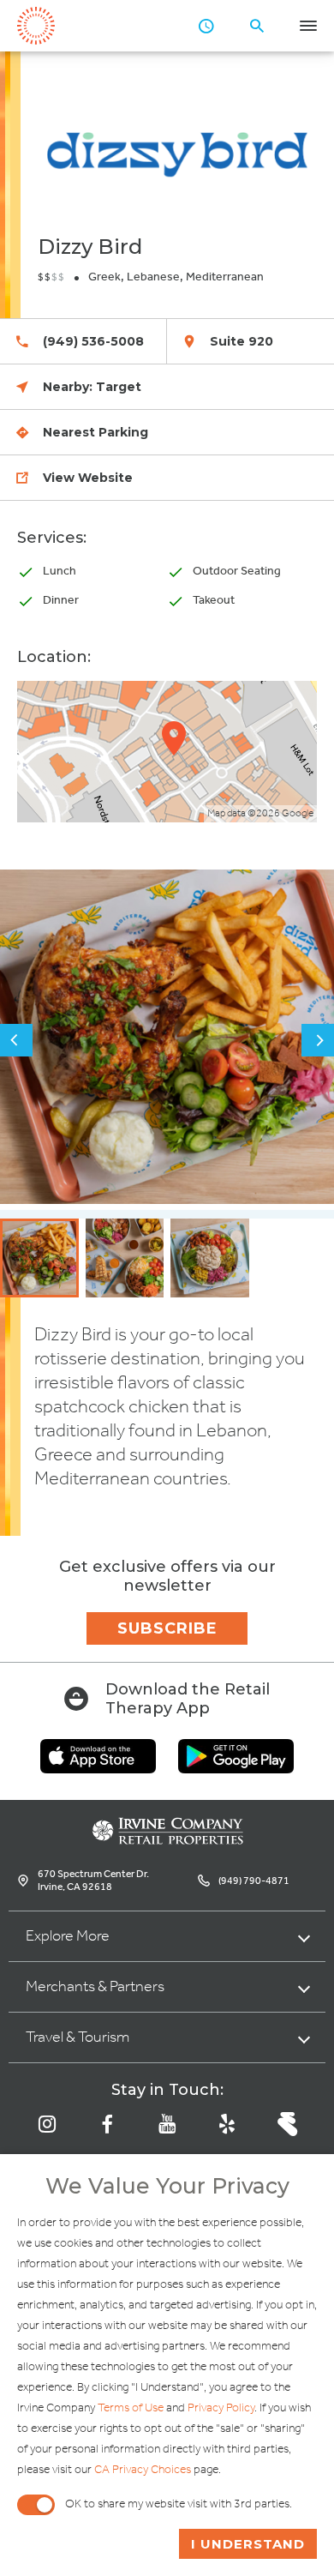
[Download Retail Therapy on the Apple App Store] (98, 1768)
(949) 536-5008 (93, 341)
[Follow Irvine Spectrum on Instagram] (47, 2124)
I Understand (248, 2544)
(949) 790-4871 (254, 1881)
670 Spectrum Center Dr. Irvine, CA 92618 (93, 1881)
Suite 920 (242, 341)
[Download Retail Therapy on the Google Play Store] (236, 1768)
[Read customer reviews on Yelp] (227, 2124)
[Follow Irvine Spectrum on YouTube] (167, 2124)
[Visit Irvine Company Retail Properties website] (167, 1840)
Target (119, 387)
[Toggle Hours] (206, 26)
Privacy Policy (221, 2408)
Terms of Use (131, 2408)
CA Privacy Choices (143, 2470)
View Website (88, 478)
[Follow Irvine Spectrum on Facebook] (107, 2124)
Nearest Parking (95, 432)
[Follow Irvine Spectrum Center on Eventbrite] (287, 2124)
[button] (16, 1040)
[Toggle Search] (257, 26)
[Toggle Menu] (308, 26)
